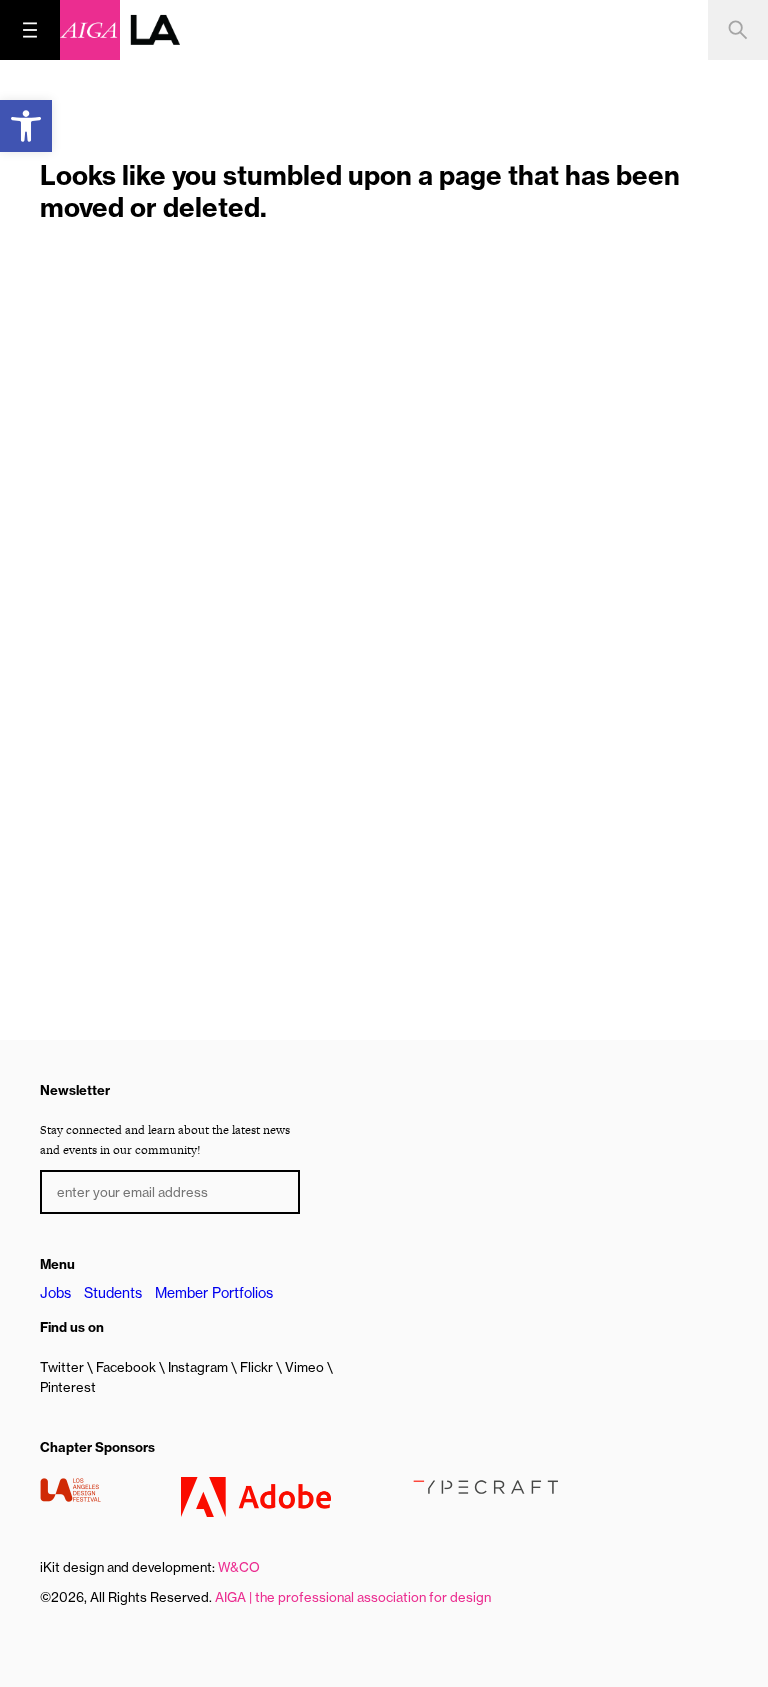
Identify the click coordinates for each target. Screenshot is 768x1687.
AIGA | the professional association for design (353, 1597)
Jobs (55, 1293)
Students (113, 1293)
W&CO (239, 1567)
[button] (26, 126)
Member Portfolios (214, 1293)
